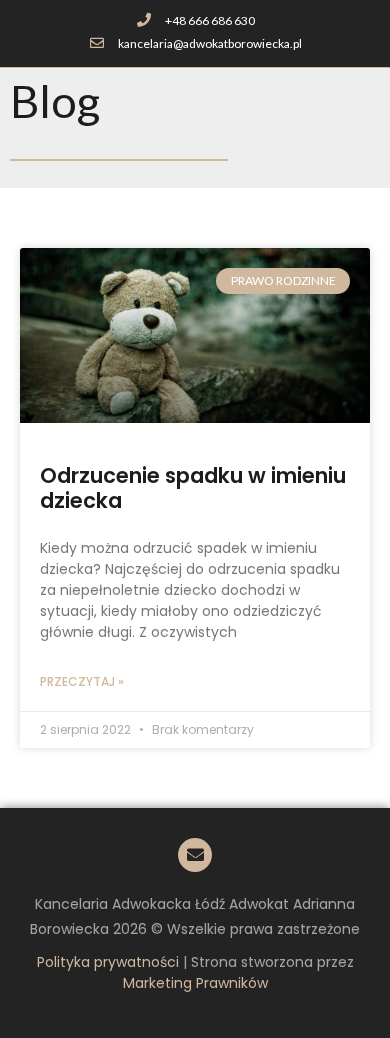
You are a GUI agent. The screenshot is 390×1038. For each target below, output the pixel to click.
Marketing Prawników (195, 983)
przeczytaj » (82, 681)
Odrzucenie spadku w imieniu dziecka (193, 488)
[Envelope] (195, 855)
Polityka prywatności (108, 962)
